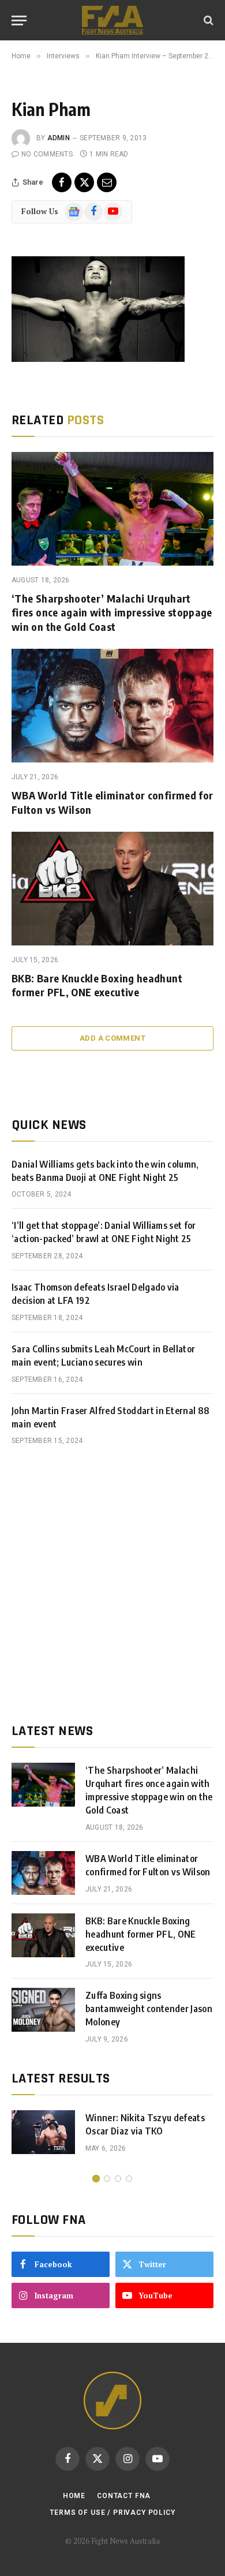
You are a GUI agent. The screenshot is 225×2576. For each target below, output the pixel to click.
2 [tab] (107, 2179)
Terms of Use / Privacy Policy (112, 2513)
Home (74, 2496)
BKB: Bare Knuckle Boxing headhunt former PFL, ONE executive (97, 985)
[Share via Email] (107, 182)
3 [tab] (118, 2179)
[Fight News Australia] (112, 20)
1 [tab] (96, 2179)
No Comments (47, 154)
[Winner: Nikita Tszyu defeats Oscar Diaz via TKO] (43, 2132)
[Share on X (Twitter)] (84, 182)
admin (59, 138)
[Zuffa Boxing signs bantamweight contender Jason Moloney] (43, 2010)
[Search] (207, 20)
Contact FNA (124, 2496)
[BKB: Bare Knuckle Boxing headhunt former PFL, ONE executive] (112, 889)
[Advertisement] (112, 1584)
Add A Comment (112, 1038)
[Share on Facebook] (62, 182)
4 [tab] (129, 2179)
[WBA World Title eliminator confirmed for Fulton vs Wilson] (112, 706)
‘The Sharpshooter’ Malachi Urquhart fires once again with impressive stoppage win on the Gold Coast (112, 612)
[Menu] (19, 20)
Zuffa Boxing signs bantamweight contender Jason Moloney (149, 2009)
